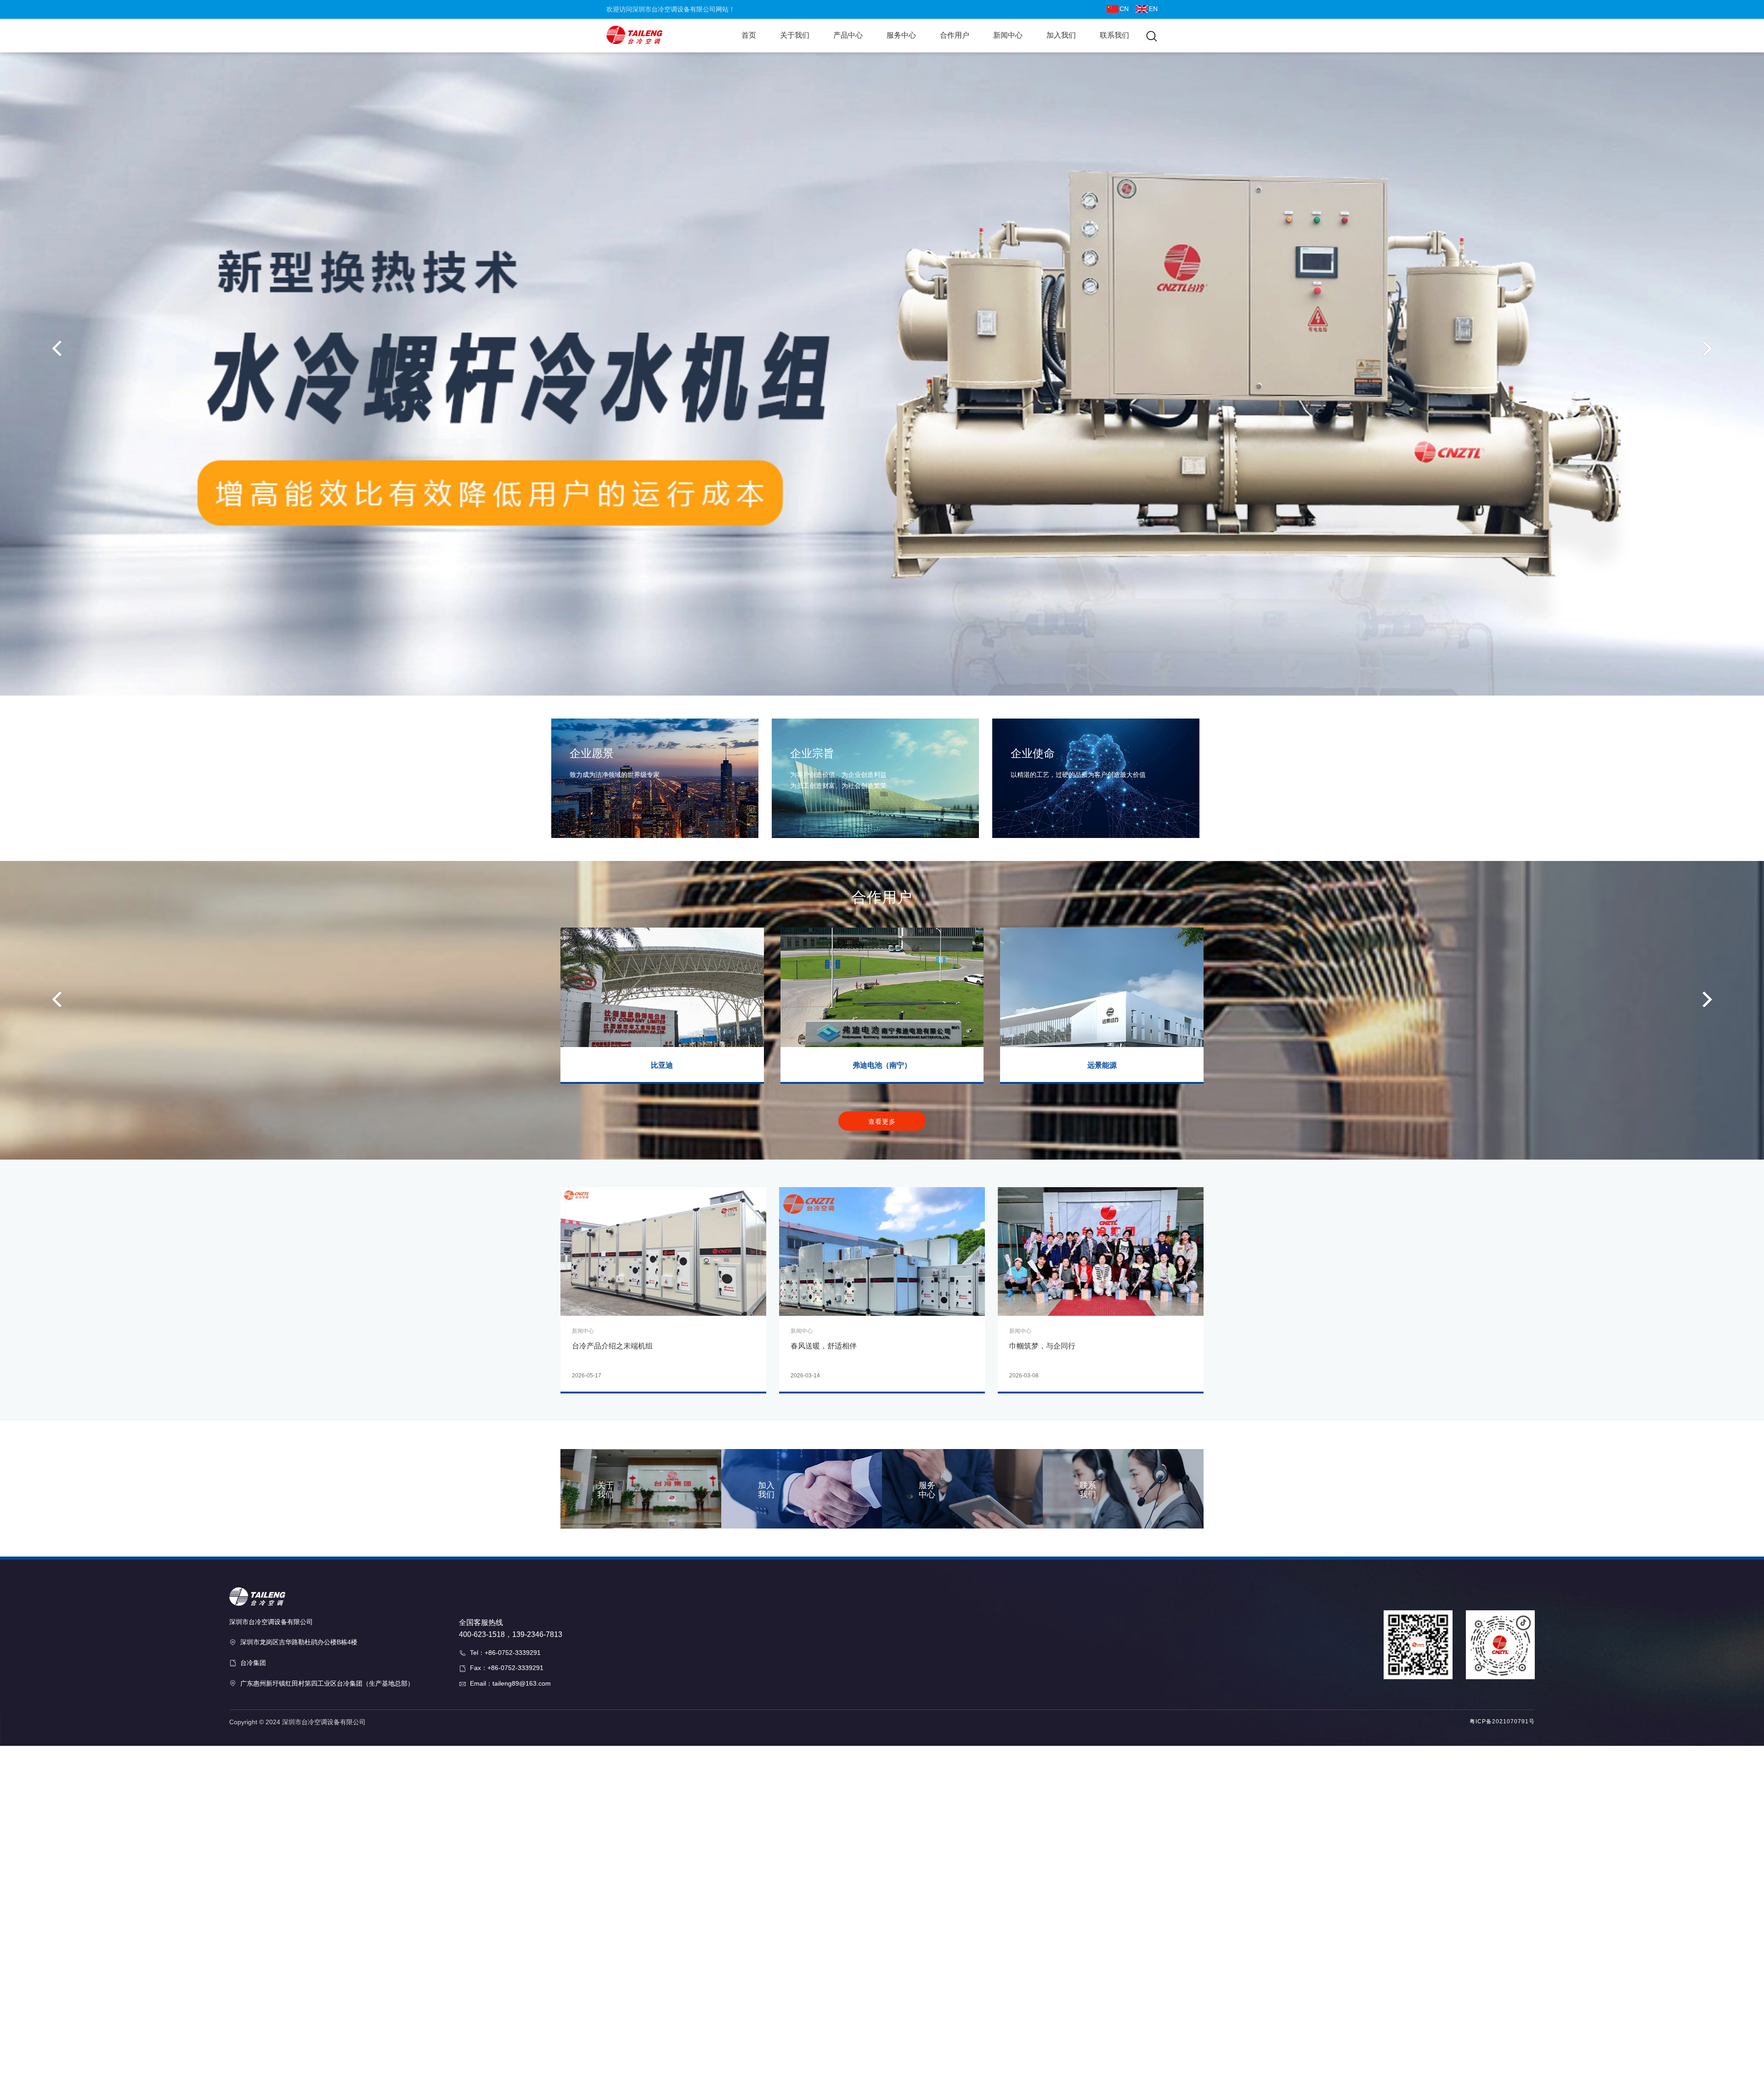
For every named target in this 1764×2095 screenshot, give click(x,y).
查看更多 (882, 1121)
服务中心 (901, 35)
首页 (749, 35)
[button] (57, 348)
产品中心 (848, 35)
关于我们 (795, 35)
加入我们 (1061, 35)
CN (1124, 9)
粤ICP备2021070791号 (1502, 1721)
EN (1153, 9)
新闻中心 (1008, 35)
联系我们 (1114, 35)
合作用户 (955, 35)
